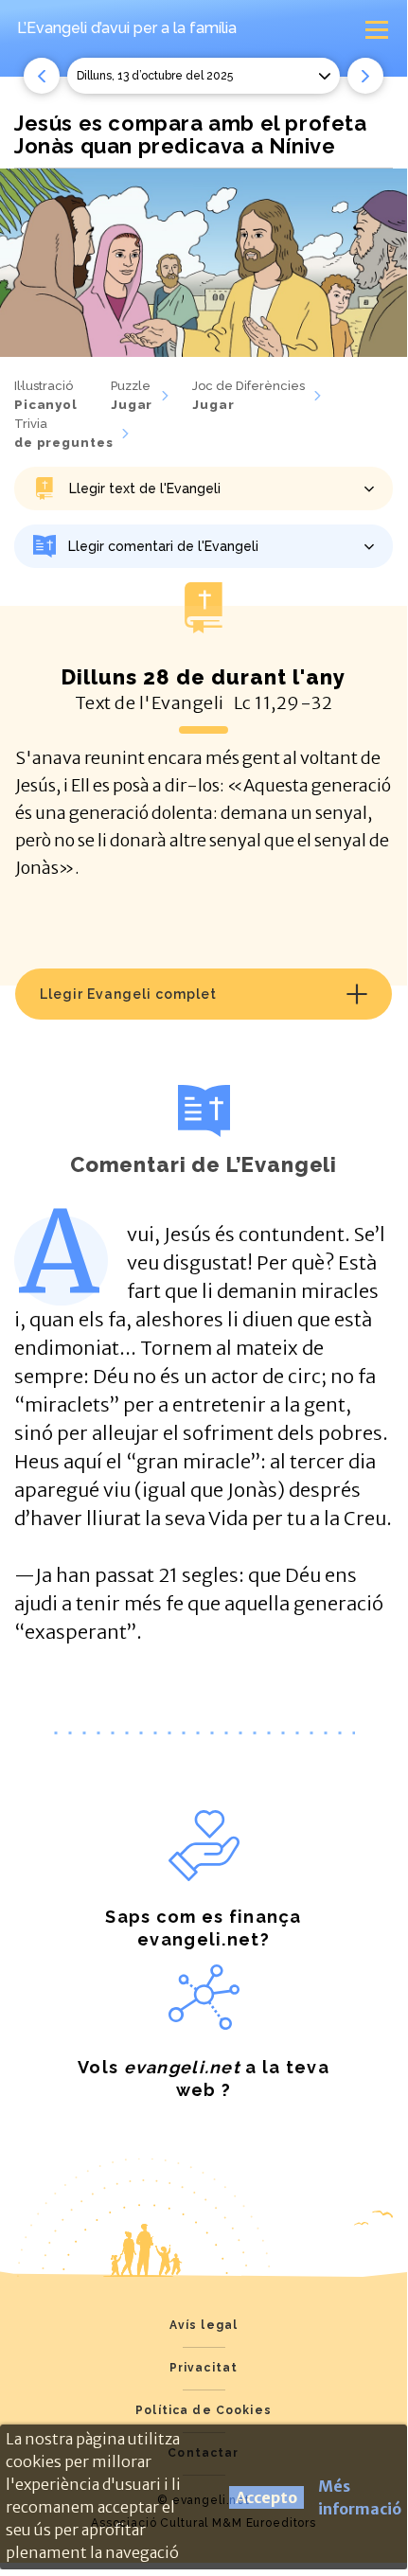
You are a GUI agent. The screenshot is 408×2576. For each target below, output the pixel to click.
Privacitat (204, 2368)
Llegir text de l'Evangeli (145, 489)
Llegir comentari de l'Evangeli (163, 546)
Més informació (360, 2497)
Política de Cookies (204, 2410)
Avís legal (204, 2325)
